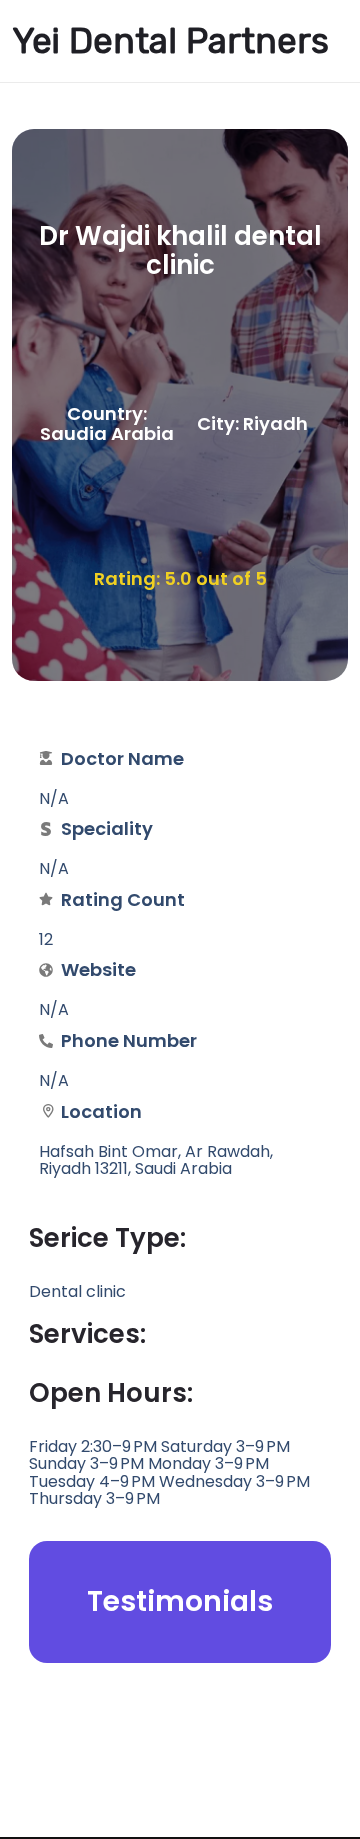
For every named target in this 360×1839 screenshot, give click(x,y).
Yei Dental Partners (170, 41)
